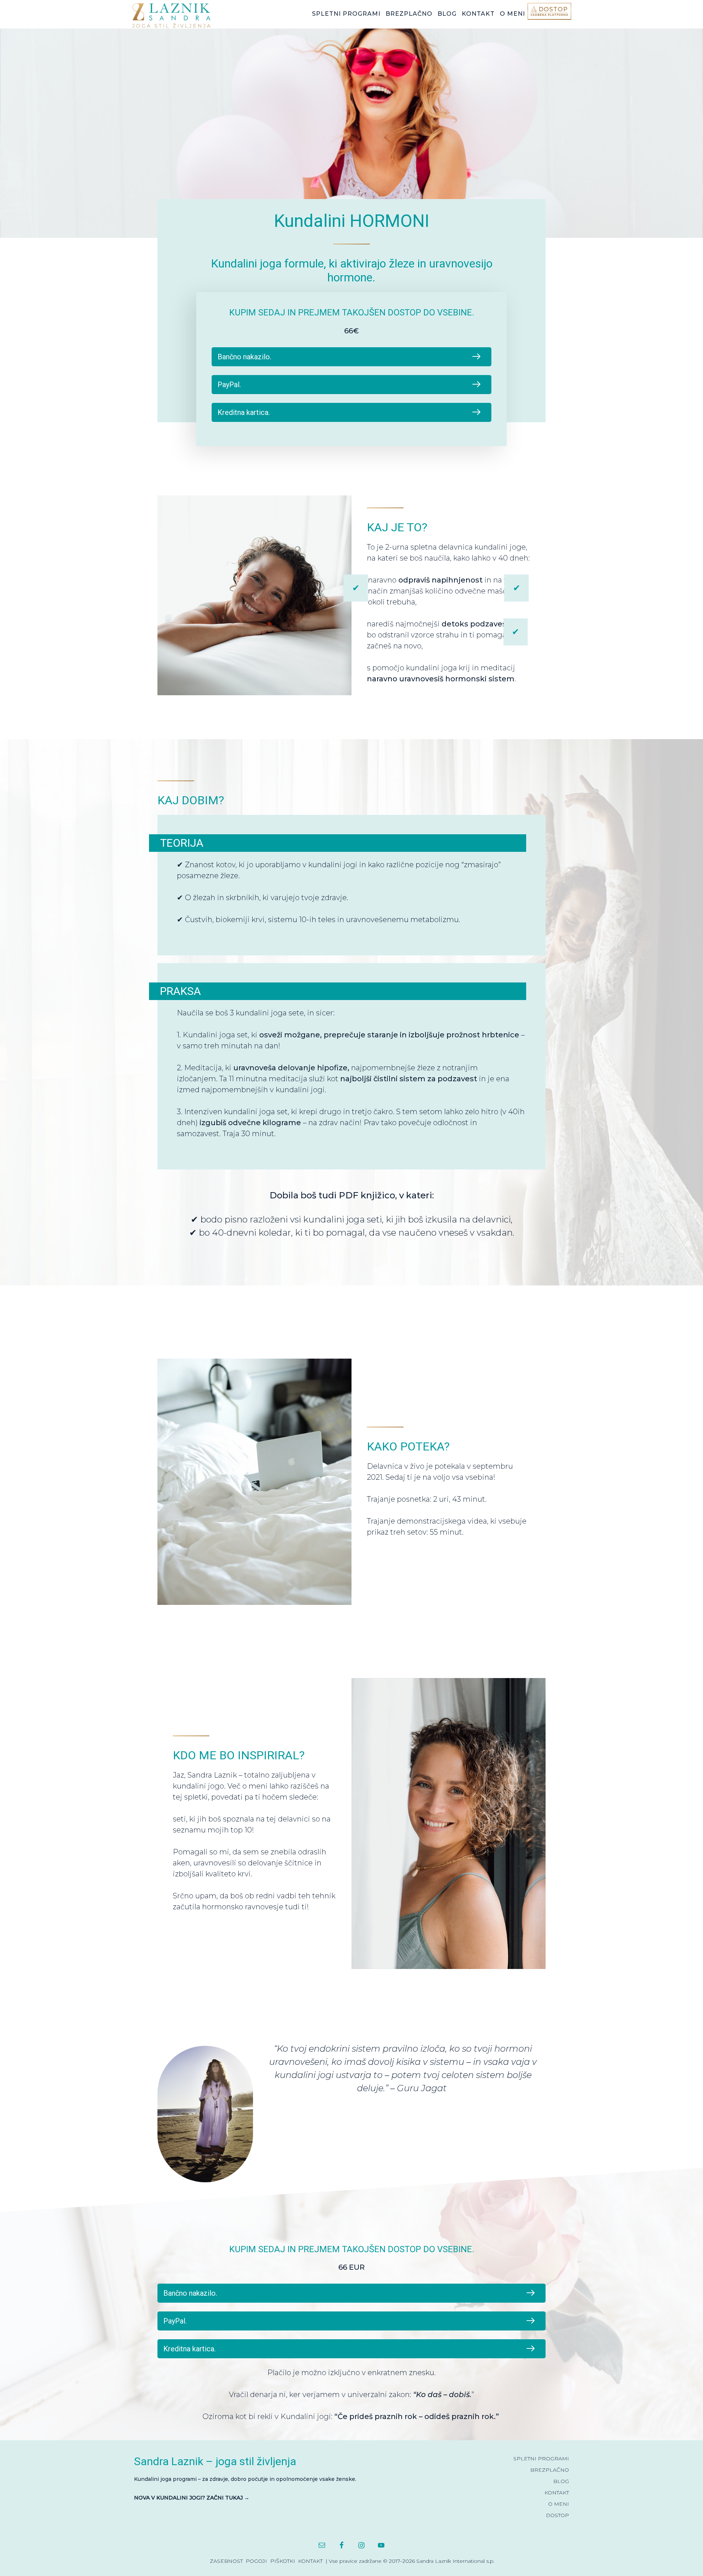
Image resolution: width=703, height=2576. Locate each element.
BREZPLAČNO (550, 2470)
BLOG (561, 2481)
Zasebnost (226, 2561)
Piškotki (283, 2561)
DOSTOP (557, 2515)
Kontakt (310, 2561)
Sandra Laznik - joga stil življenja (187, 15)
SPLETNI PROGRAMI (541, 2459)
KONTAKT (557, 2493)
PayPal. (229, 385)
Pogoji (256, 2561)
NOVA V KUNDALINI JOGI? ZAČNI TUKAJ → (192, 2498)
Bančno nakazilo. (244, 357)
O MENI (559, 2504)
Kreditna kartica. (244, 412)
